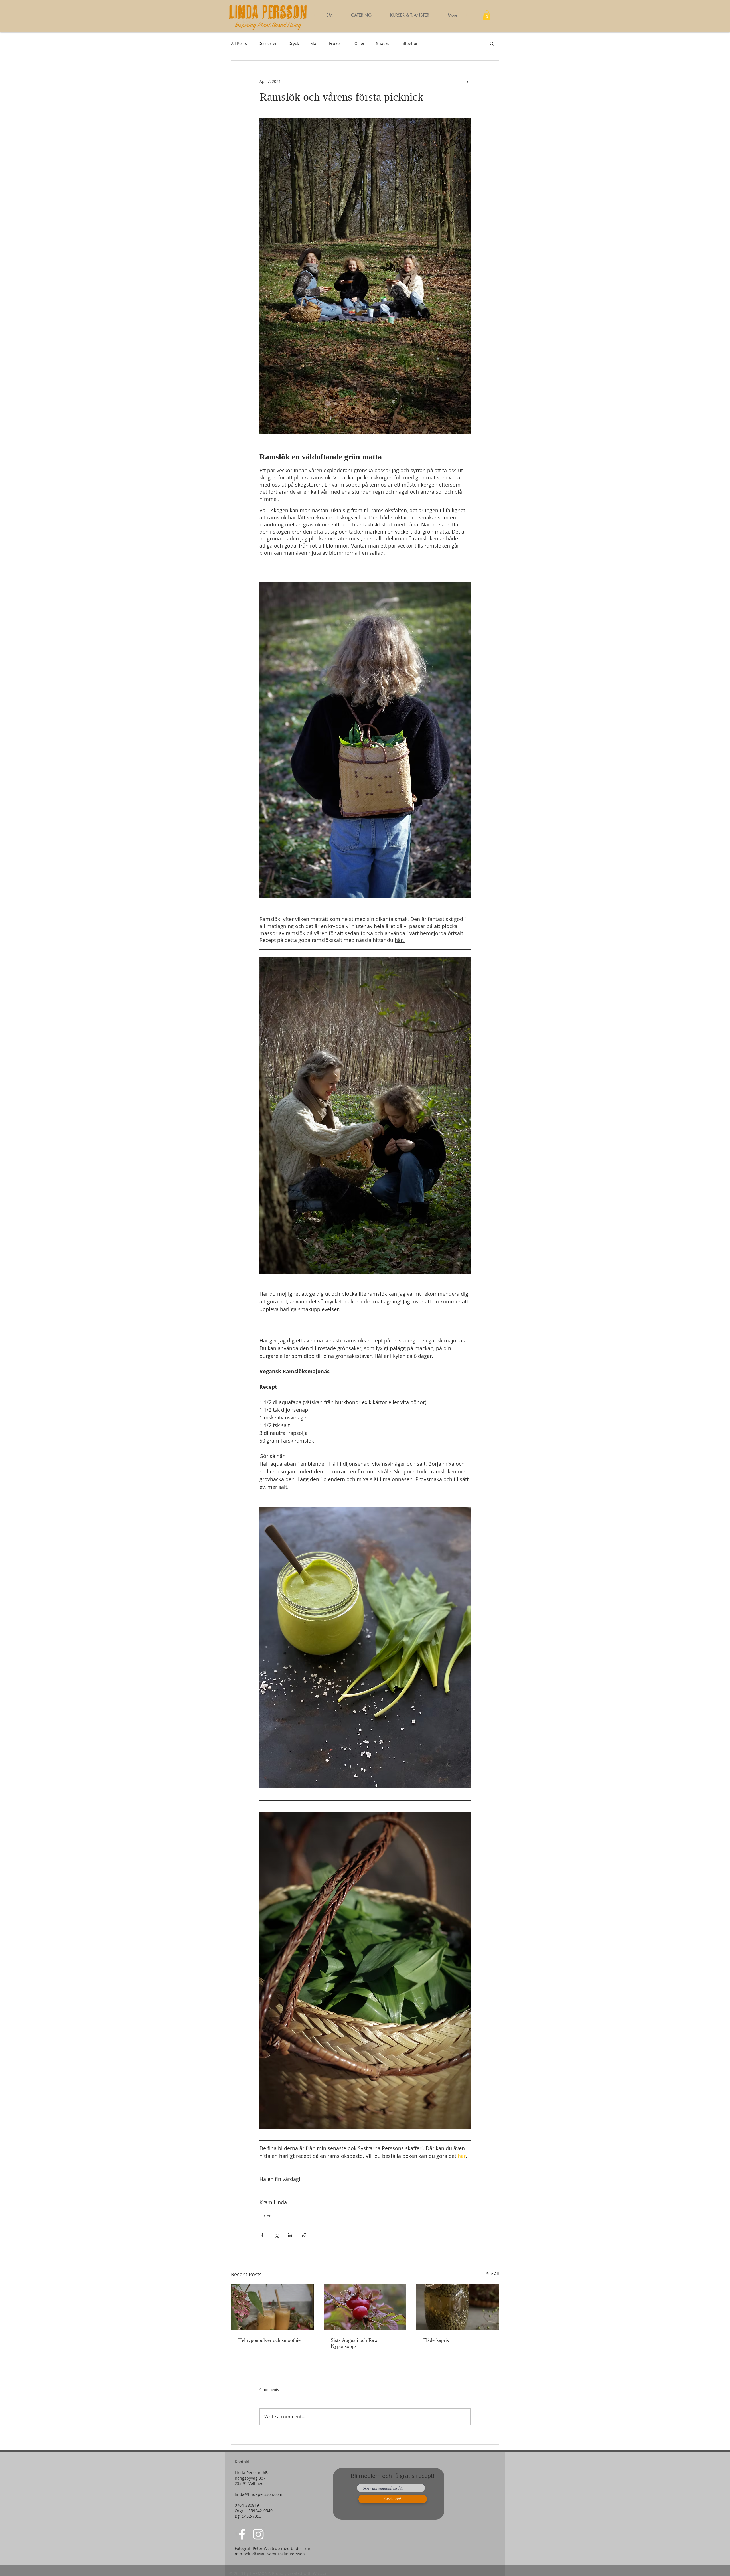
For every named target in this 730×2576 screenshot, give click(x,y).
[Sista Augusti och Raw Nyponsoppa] (365, 2307)
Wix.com (321, 2573)
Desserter (268, 43)
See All (493, 2274)
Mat (314, 43)
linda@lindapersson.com (258, 2494)
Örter (360, 43)
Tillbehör (409, 43)
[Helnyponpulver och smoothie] (272, 2307)
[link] (487, 15)
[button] (409, 15)
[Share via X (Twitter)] (276, 2235)
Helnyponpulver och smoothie (269, 2340)
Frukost (336, 43)
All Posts (239, 43)
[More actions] (467, 81)
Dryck (294, 43)
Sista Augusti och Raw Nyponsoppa (354, 2343)
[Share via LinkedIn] (290, 2235)
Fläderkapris (436, 2340)
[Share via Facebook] (262, 2235)
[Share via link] (304, 2235)
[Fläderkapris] (458, 2307)
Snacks (383, 43)
